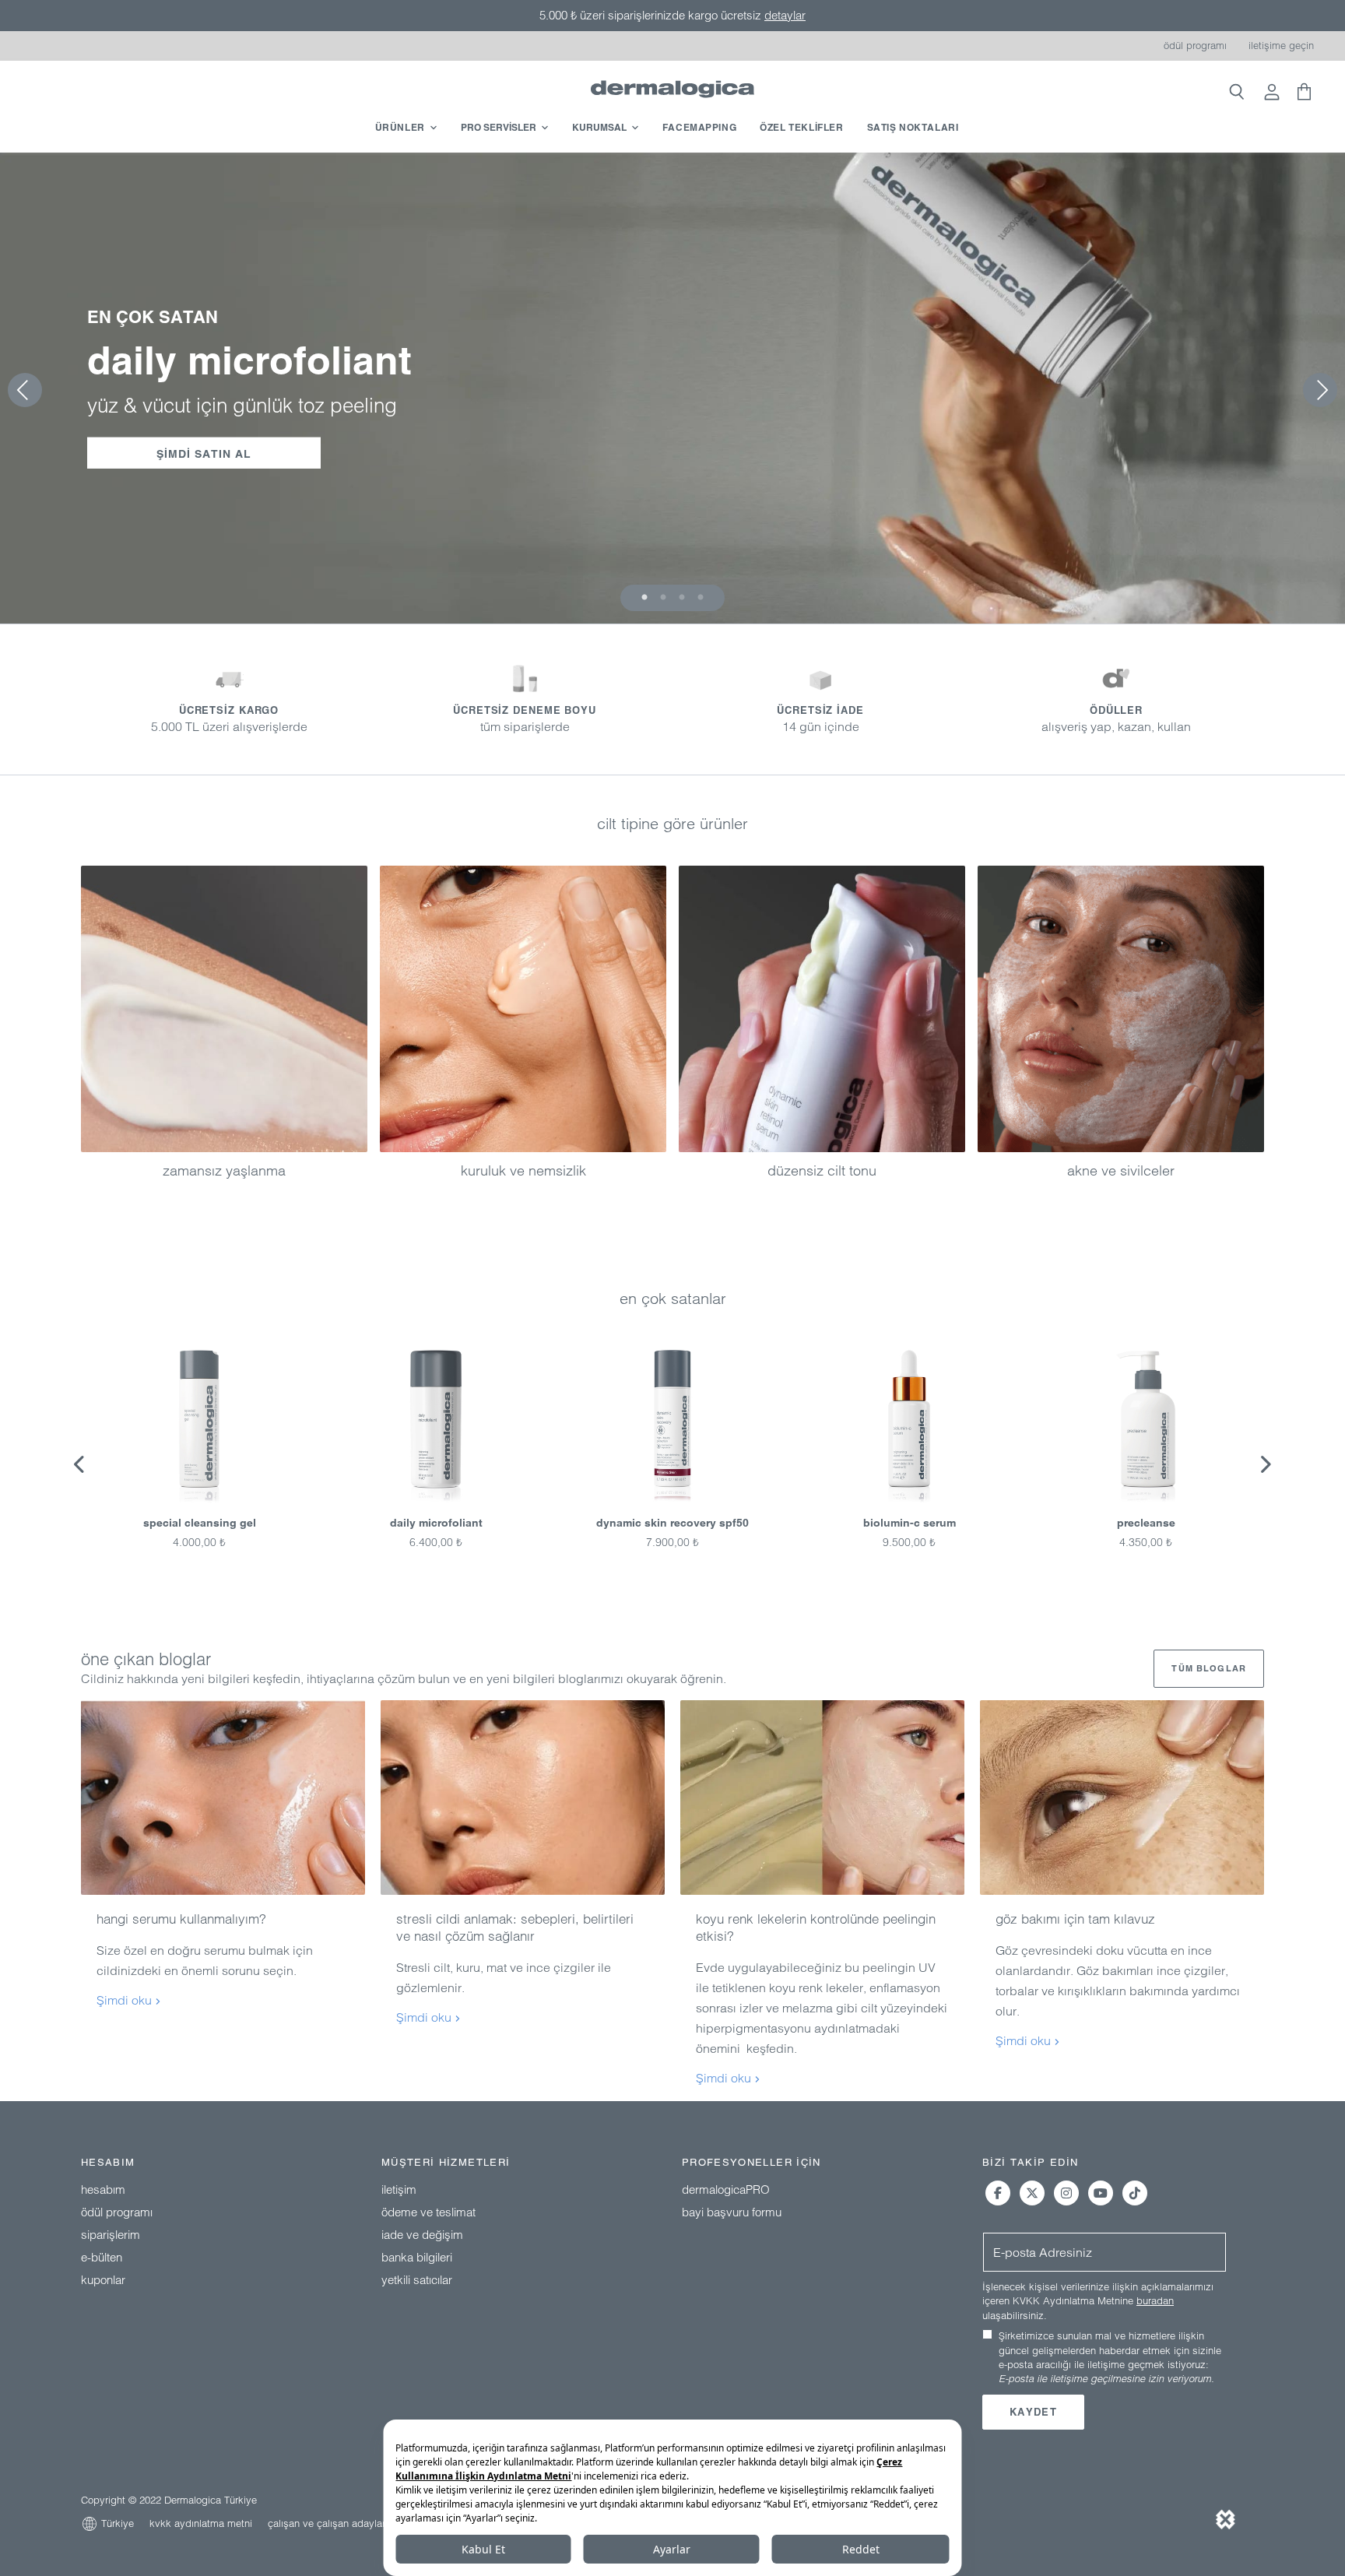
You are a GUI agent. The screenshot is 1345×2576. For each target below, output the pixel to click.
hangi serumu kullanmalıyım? (181, 1919)
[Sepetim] (1302, 93)
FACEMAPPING (700, 127)
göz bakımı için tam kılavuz (1075, 1919)
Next (1265, 1464)
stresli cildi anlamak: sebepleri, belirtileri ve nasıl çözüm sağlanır (515, 1927)
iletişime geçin (1281, 45)
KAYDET (1033, 2412)
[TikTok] (1135, 2193)
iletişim (399, 2189)
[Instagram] (1066, 2193)
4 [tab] (701, 598)
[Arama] (1236, 93)
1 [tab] (644, 598)
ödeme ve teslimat (428, 2212)
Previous (80, 1464)
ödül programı (1195, 45)
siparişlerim (111, 2235)
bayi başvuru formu (732, 2212)
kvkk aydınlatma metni (201, 2523)
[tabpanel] (672, 388)
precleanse (1146, 1523)
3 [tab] (682, 598)
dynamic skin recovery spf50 (672, 1523)
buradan (1155, 2300)
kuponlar (103, 2280)
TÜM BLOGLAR (1209, 1668)
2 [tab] (663, 598)
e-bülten (102, 2257)
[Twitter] (1032, 2193)
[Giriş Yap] (1272, 93)
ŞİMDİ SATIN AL (204, 454)
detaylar (785, 15)
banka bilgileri (417, 2257)
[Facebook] (998, 2193)
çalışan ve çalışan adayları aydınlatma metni (368, 2523)
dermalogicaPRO (726, 2189)
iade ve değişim (422, 2235)
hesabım (103, 2189)
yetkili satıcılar (417, 2280)
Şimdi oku (126, 2000)
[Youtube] (1101, 2193)
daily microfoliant (436, 1523)
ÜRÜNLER (400, 127)
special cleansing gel (200, 1523)
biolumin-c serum (910, 1523)
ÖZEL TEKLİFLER (801, 127)
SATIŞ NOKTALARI (913, 127)
